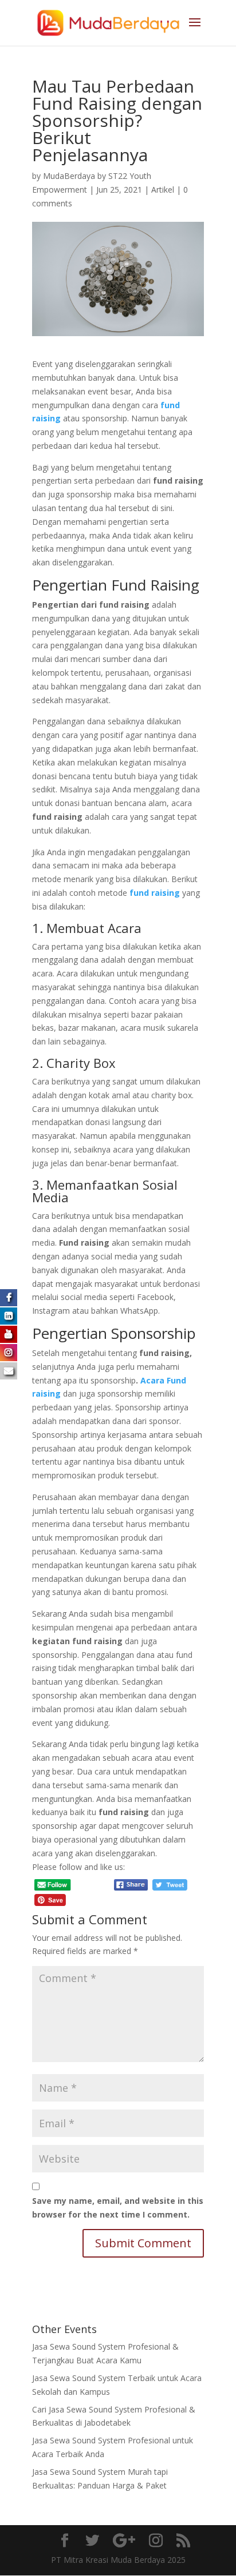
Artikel (163, 190)
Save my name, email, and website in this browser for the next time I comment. (118, 2208)
